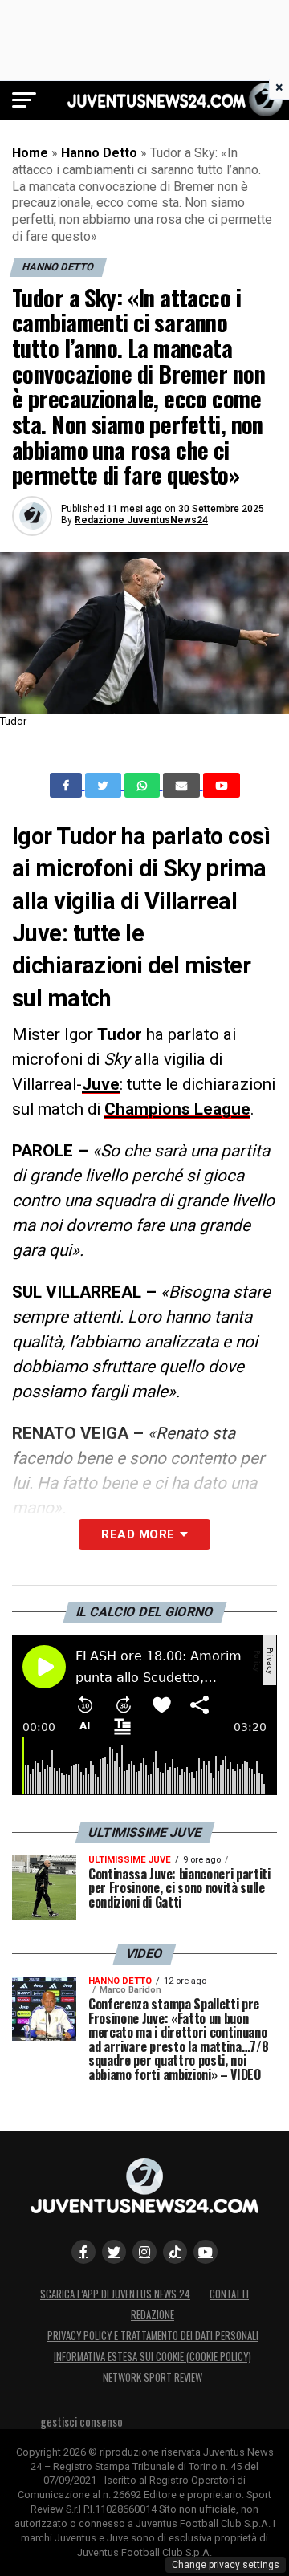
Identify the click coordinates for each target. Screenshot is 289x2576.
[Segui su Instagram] (144, 2252)
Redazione (153, 2315)
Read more (138, 1534)
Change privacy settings (226, 2565)
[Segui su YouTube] (206, 2252)
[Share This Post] (144, 786)
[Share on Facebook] (67, 786)
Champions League (177, 1109)
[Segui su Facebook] (83, 2252)
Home (30, 153)
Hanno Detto (99, 153)
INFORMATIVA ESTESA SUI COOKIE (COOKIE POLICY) (153, 2357)
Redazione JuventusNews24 (141, 520)
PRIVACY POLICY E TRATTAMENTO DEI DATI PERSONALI (153, 2336)
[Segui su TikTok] (175, 2252)
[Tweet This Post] (105, 786)
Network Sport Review (153, 2377)
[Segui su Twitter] (114, 2252)
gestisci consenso (81, 2422)
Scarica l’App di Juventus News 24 (115, 2294)
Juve (101, 1084)
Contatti (229, 2294)
